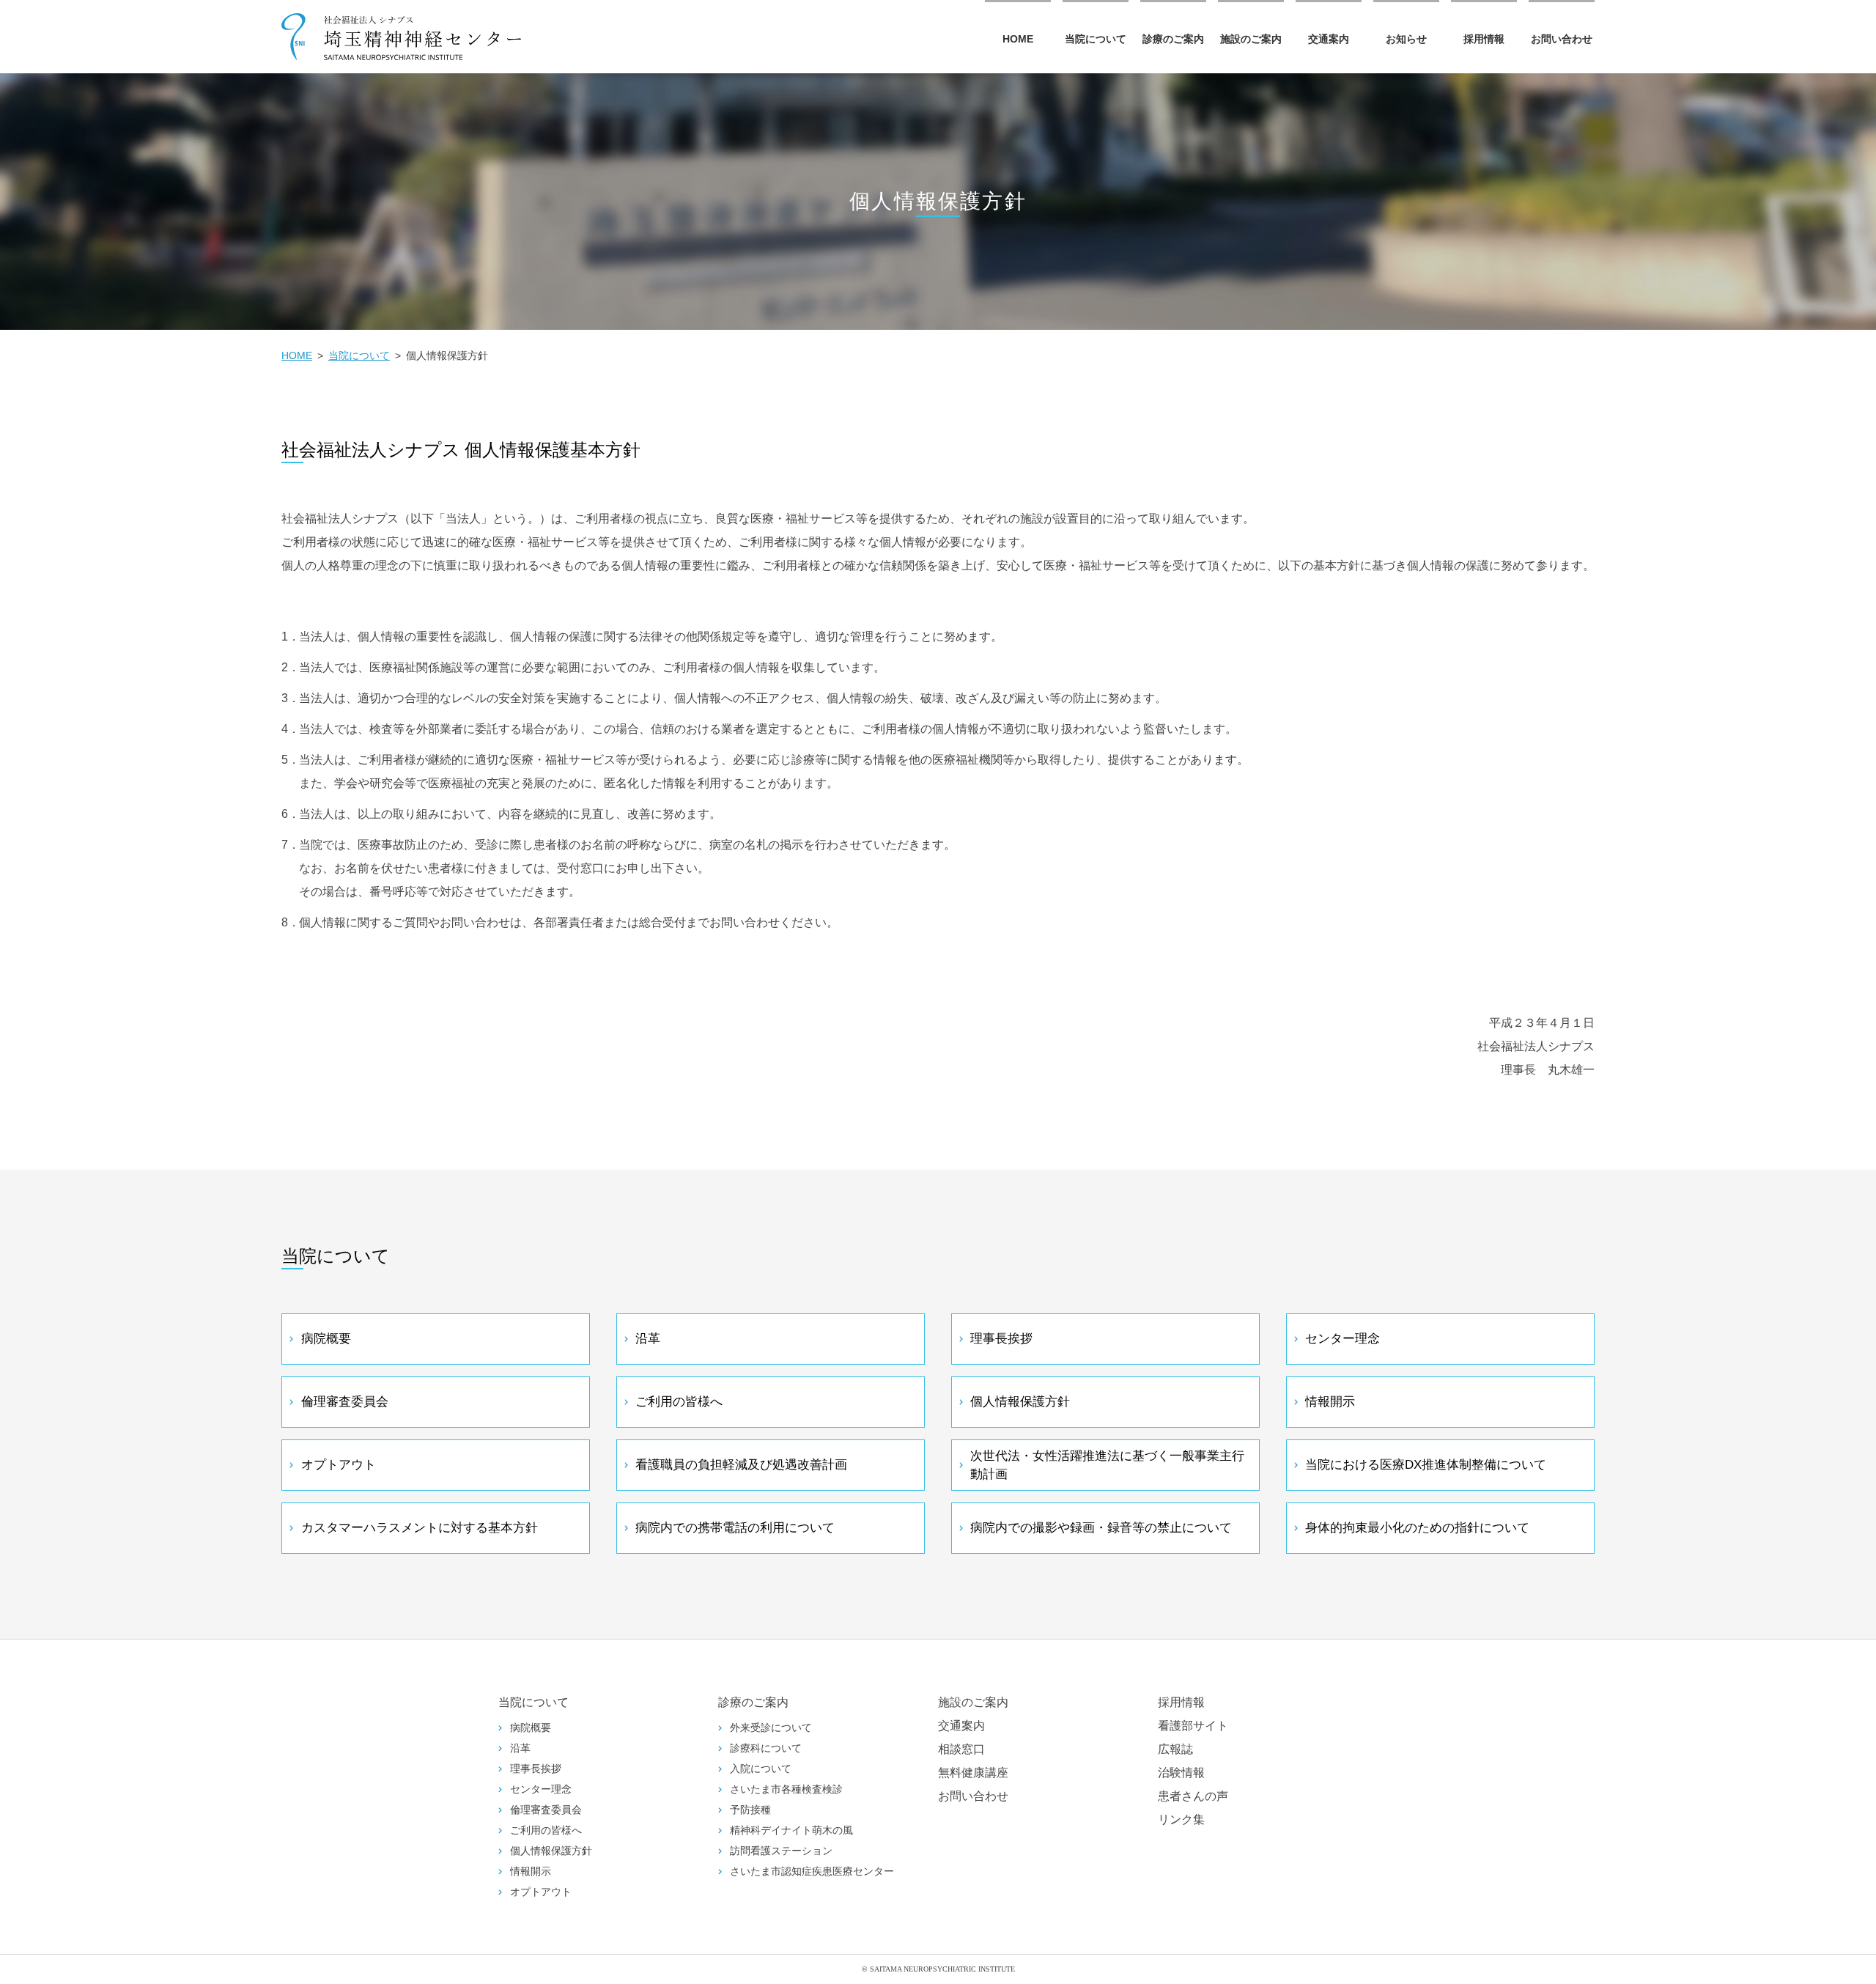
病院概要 (326, 1339)
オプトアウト (339, 1465)
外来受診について (771, 1728)
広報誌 (1175, 1749)
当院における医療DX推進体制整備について (1426, 1465)
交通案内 (1329, 39)
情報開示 (1330, 1402)
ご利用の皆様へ (679, 1402)
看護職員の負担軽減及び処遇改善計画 (741, 1465)
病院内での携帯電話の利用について (735, 1528)
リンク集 (1181, 1819)
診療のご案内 (1173, 39)
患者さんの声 (1193, 1796)
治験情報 (1181, 1773)
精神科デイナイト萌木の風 (791, 1830)
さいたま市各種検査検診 (786, 1789)
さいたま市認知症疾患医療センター (812, 1871)
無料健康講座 (973, 1773)
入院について (761, 1769)
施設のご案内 (1251, 39)
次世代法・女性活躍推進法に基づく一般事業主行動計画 (1107, 1465)
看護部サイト (1193, 1726)
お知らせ (1406, 39)
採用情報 (1484, 39)
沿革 (648, 1339)
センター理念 (1343, 1339)
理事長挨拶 (1001, 1339)
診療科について (766, 1748)
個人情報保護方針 (1020, 1402)
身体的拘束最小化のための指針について (1417, 1528)
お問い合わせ (1562, 39)
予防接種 (750, 1810)
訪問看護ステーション (781, 1851)
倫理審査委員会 (345, 1402)
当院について (1096, 39)
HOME (1018, 39)
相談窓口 (961, 1749)
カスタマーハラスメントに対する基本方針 (420, 1528)
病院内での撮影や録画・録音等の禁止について (1101, 1528)
